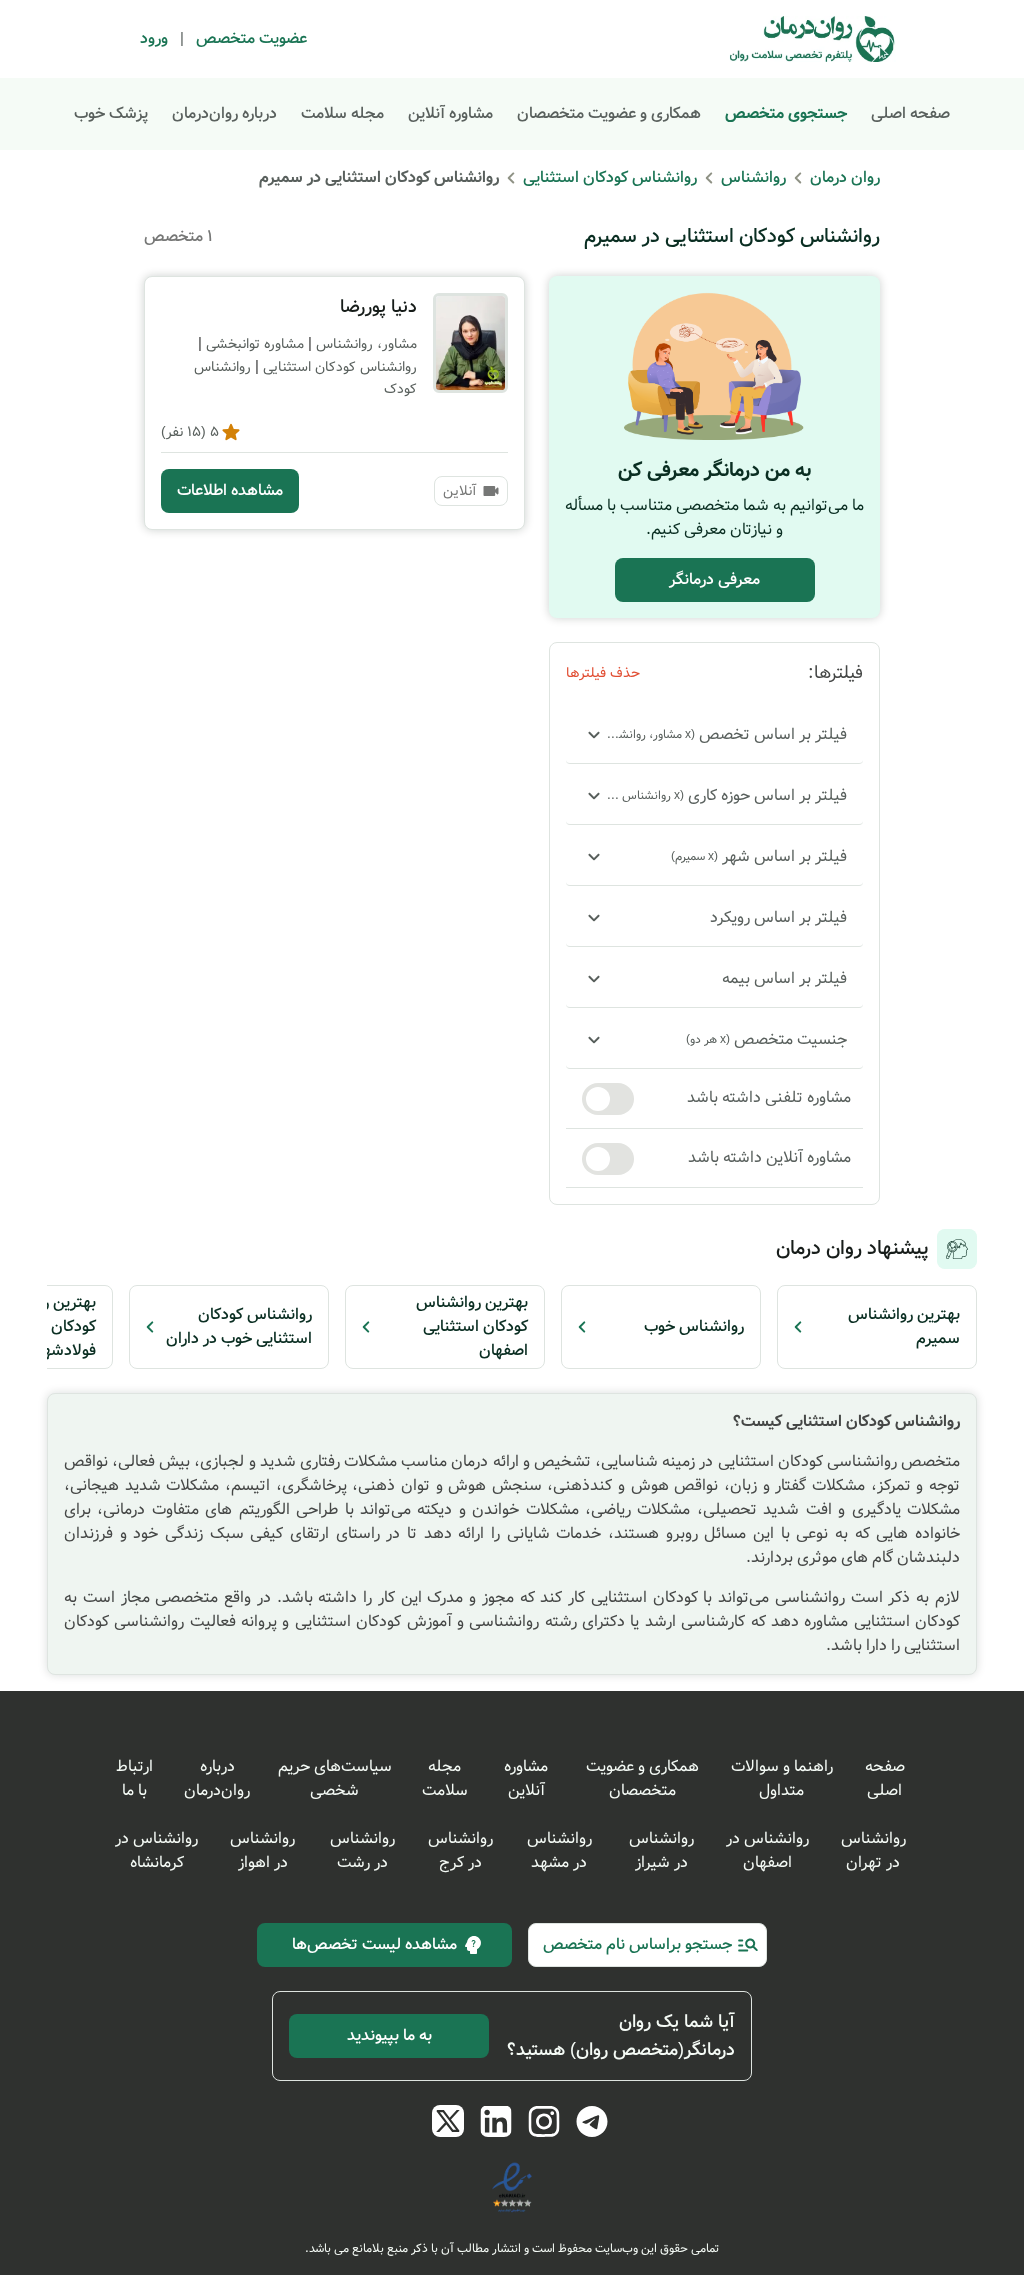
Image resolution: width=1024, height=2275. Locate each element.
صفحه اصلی (910, 113)
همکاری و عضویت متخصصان (609, 113)
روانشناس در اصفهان (767, 1850)
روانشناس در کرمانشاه (156, 1850)
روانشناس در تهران (873, 1850)
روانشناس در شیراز (661, 1850)
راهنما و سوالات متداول (782, 1778)
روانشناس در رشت (362, 1850)
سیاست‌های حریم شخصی (335, 1778)
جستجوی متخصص (786, 113)
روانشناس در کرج (460, 1850)
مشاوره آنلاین (450, 113)
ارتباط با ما (134, 1778)
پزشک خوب (111, 113)
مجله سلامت (342, 113)
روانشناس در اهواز (262, 1850)
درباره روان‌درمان (224, 113)
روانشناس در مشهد (559, 1850)
